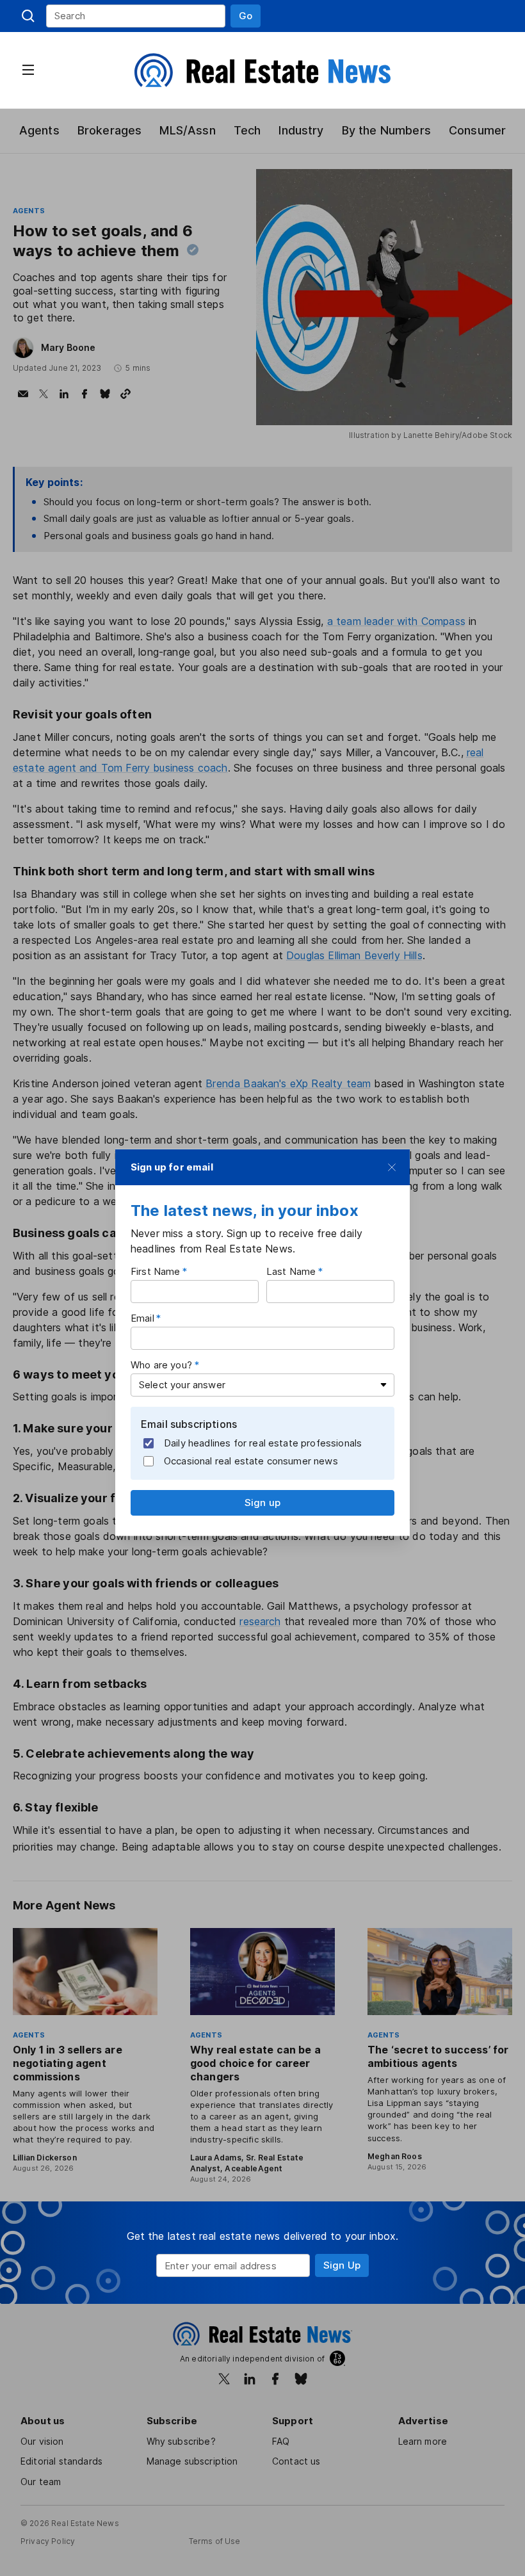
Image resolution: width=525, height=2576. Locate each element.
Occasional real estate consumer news (251, 1461)
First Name (156, 1271)
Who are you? (161, 1364)
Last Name (291, 1271)
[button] (246, 16)
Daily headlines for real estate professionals (263, 1443)
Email (142, 1317)
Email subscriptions (189, 1423)
